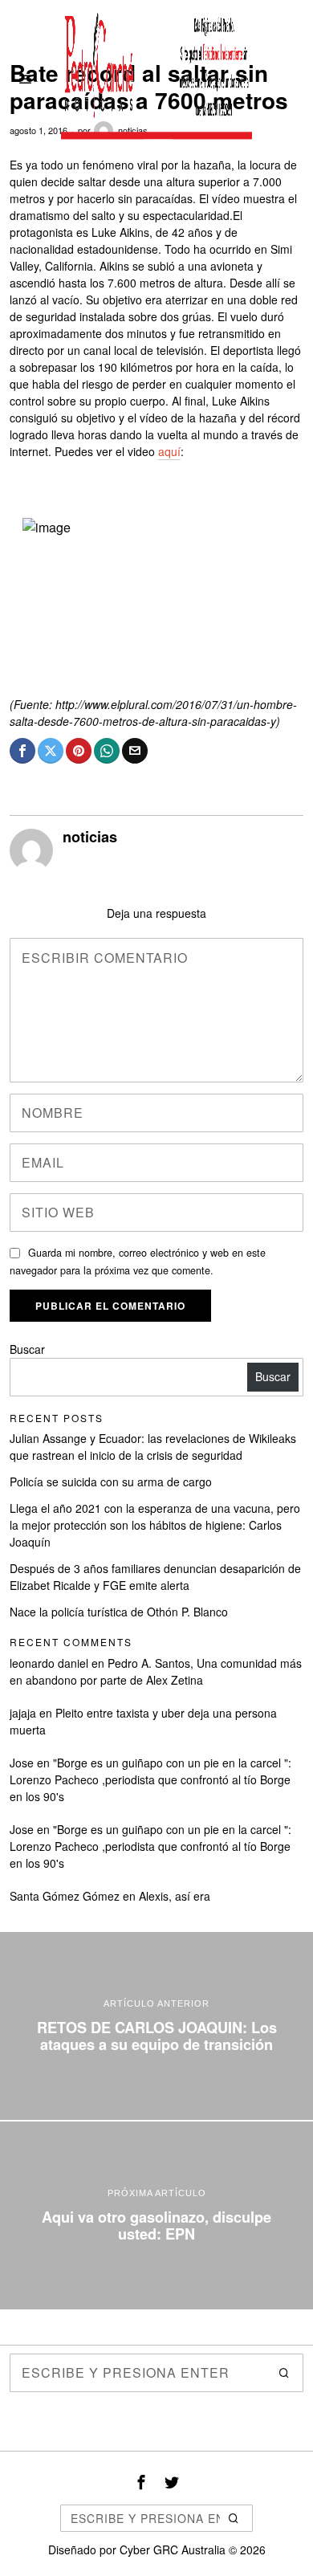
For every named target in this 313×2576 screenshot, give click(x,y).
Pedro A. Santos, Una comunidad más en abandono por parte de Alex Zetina (156, 1671)
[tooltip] (22, 751)
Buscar (27, 1349)
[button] (284, 2373)
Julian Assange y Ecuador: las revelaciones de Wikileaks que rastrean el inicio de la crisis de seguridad (153, 1447)
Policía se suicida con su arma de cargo (111, 1482)
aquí (169, 451)
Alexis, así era (175, 1896)
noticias (90, 837)
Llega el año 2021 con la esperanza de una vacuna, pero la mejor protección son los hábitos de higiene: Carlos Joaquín (155, 1525)
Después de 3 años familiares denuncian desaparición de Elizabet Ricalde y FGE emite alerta (155, 1577)
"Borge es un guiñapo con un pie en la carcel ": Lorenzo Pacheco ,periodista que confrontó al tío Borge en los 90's (150, 1779)
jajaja (23, 1713)
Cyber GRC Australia (173, 2550)
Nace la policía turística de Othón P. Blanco (119, 1612)
